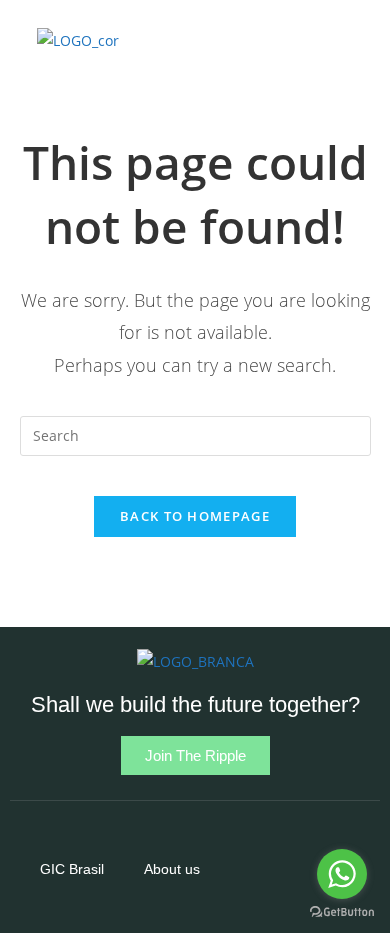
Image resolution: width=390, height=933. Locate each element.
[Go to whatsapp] (342, 874)
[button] (273, 40)
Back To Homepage (195, 516)
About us (172, 869)
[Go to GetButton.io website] (342, 912)
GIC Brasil (72, 869)
